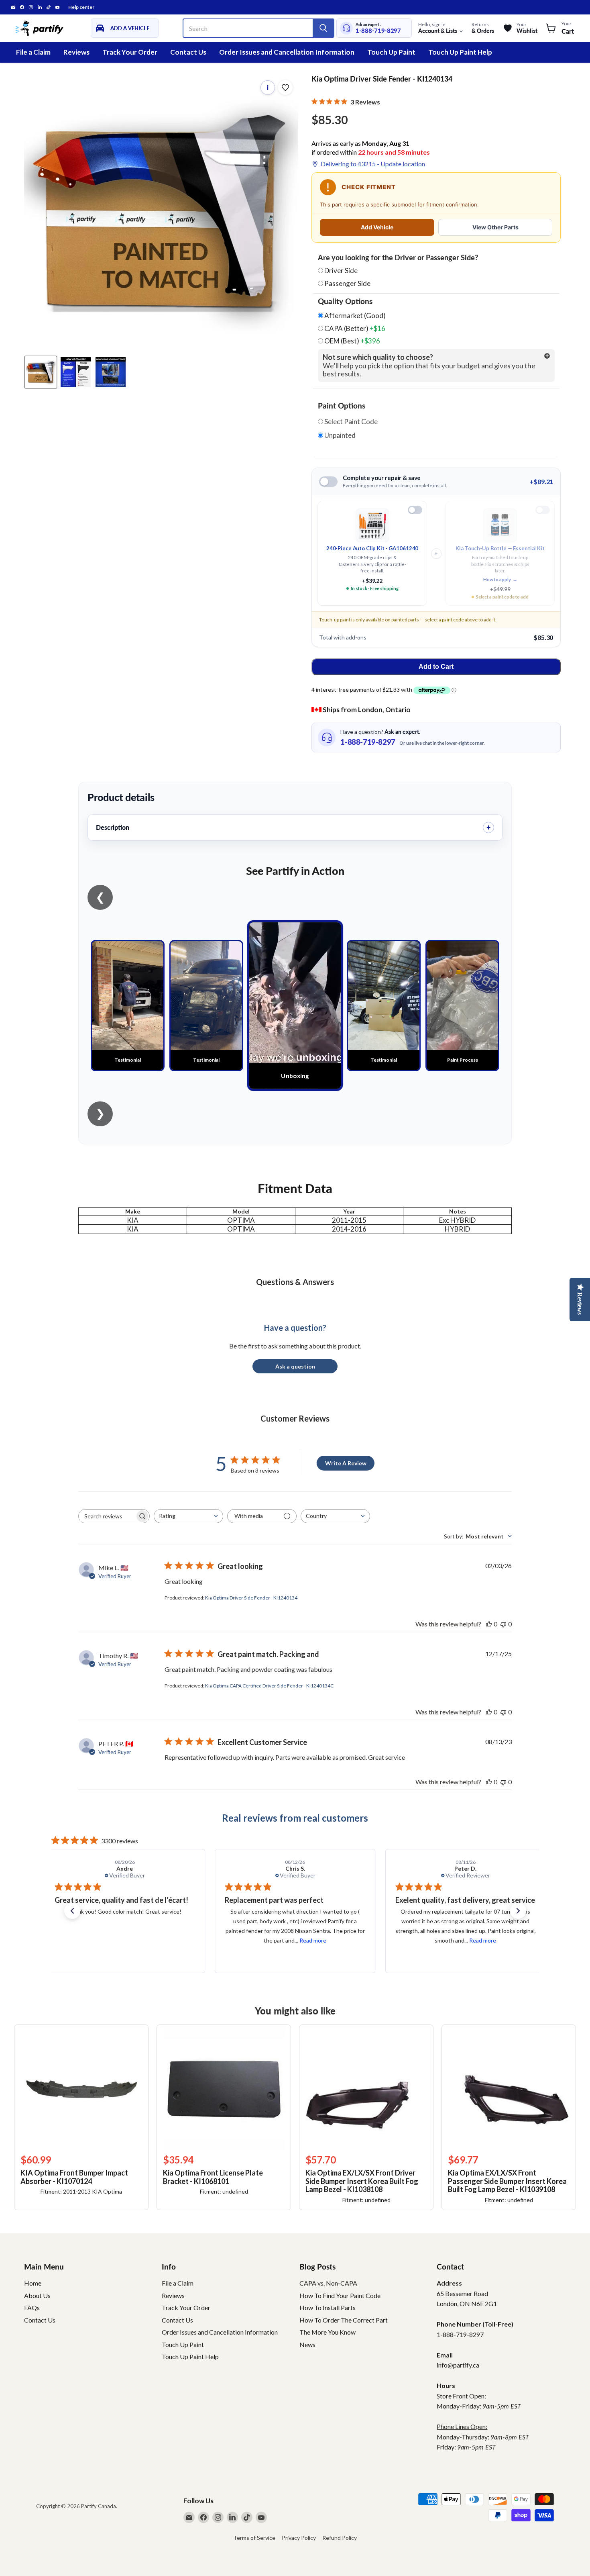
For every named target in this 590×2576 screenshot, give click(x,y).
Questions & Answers (295, 1282)
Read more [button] (142, 1940)
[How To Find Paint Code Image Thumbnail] (111, 372)
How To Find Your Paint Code (340, 2295)
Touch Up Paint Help (460, 52)
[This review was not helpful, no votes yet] (503, 1624)
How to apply (500, 579)
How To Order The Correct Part (344, 2320)
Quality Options (345, 301)
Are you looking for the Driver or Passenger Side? (398, 258)
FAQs (32, 2307)
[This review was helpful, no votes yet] (489, 1624)
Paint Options (342, 406)
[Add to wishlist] (285, 88)
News (307, 2344)
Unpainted (339, 435)
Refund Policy (340, 2538)
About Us (37, 2295)
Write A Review (346, 1463)
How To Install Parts (328, 2307)
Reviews (76, 52)
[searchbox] (107, 1516)
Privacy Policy (299, 2538)
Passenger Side (347, 283)
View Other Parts (495, 227)
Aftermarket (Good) (354, 316)
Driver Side (341, 271)
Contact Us (188, 52)
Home (33, 2283)
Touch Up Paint (391, 52)
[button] (72, 1911)
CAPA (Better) (354, 329)
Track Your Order (130, 52)
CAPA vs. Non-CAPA (328, 2283)
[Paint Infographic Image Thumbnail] (76, 372)
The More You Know (328, 2332)
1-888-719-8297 (378, 31)
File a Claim (33, 52)
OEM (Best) (352, 341)
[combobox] (188, 1516)
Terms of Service (254, 2538)
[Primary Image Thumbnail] (41, 372)
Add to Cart (436, 667)
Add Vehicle (377, 227)
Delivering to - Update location (373, 164)
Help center (81, 7)
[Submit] (323, 28)
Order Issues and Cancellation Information (287, 52)
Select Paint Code (350, 422)
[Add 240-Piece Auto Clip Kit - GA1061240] (415, 510)
